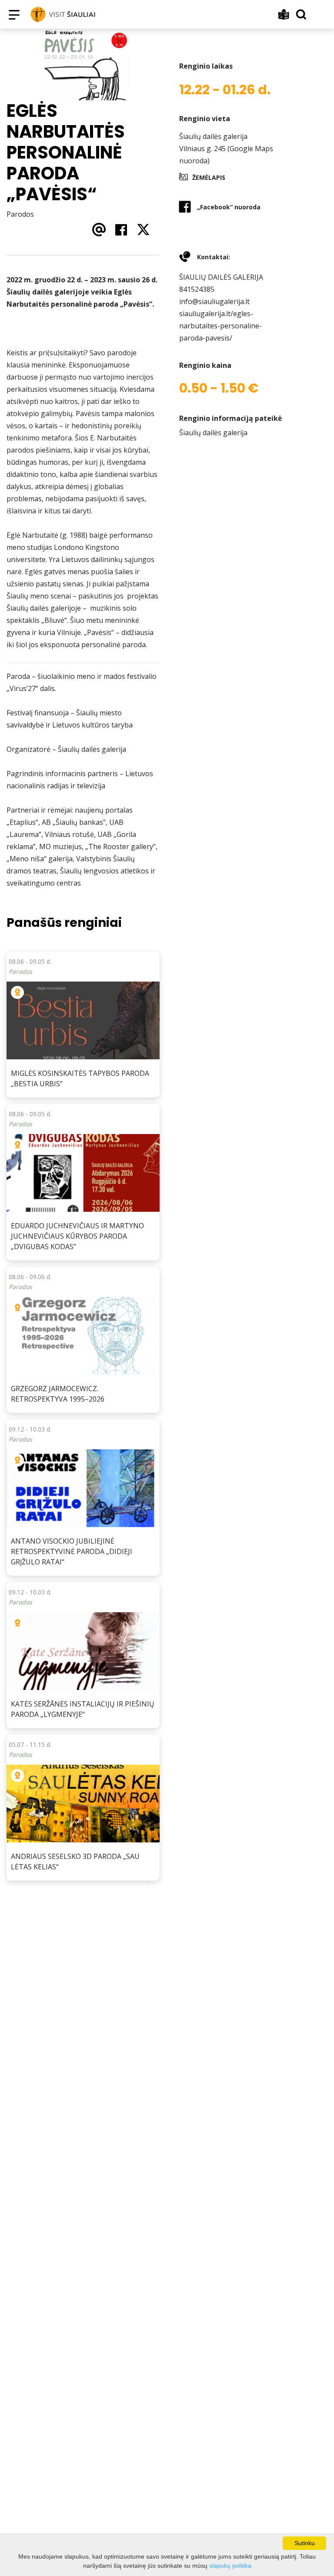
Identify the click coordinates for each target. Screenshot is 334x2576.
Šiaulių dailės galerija (213, 136)
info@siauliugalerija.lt (214, 301)
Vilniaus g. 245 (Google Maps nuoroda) (226, 155)
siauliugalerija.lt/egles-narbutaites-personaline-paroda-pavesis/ (220, 326)
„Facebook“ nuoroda (229, 207)
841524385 (197, 289)
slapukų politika (230, 2566)
